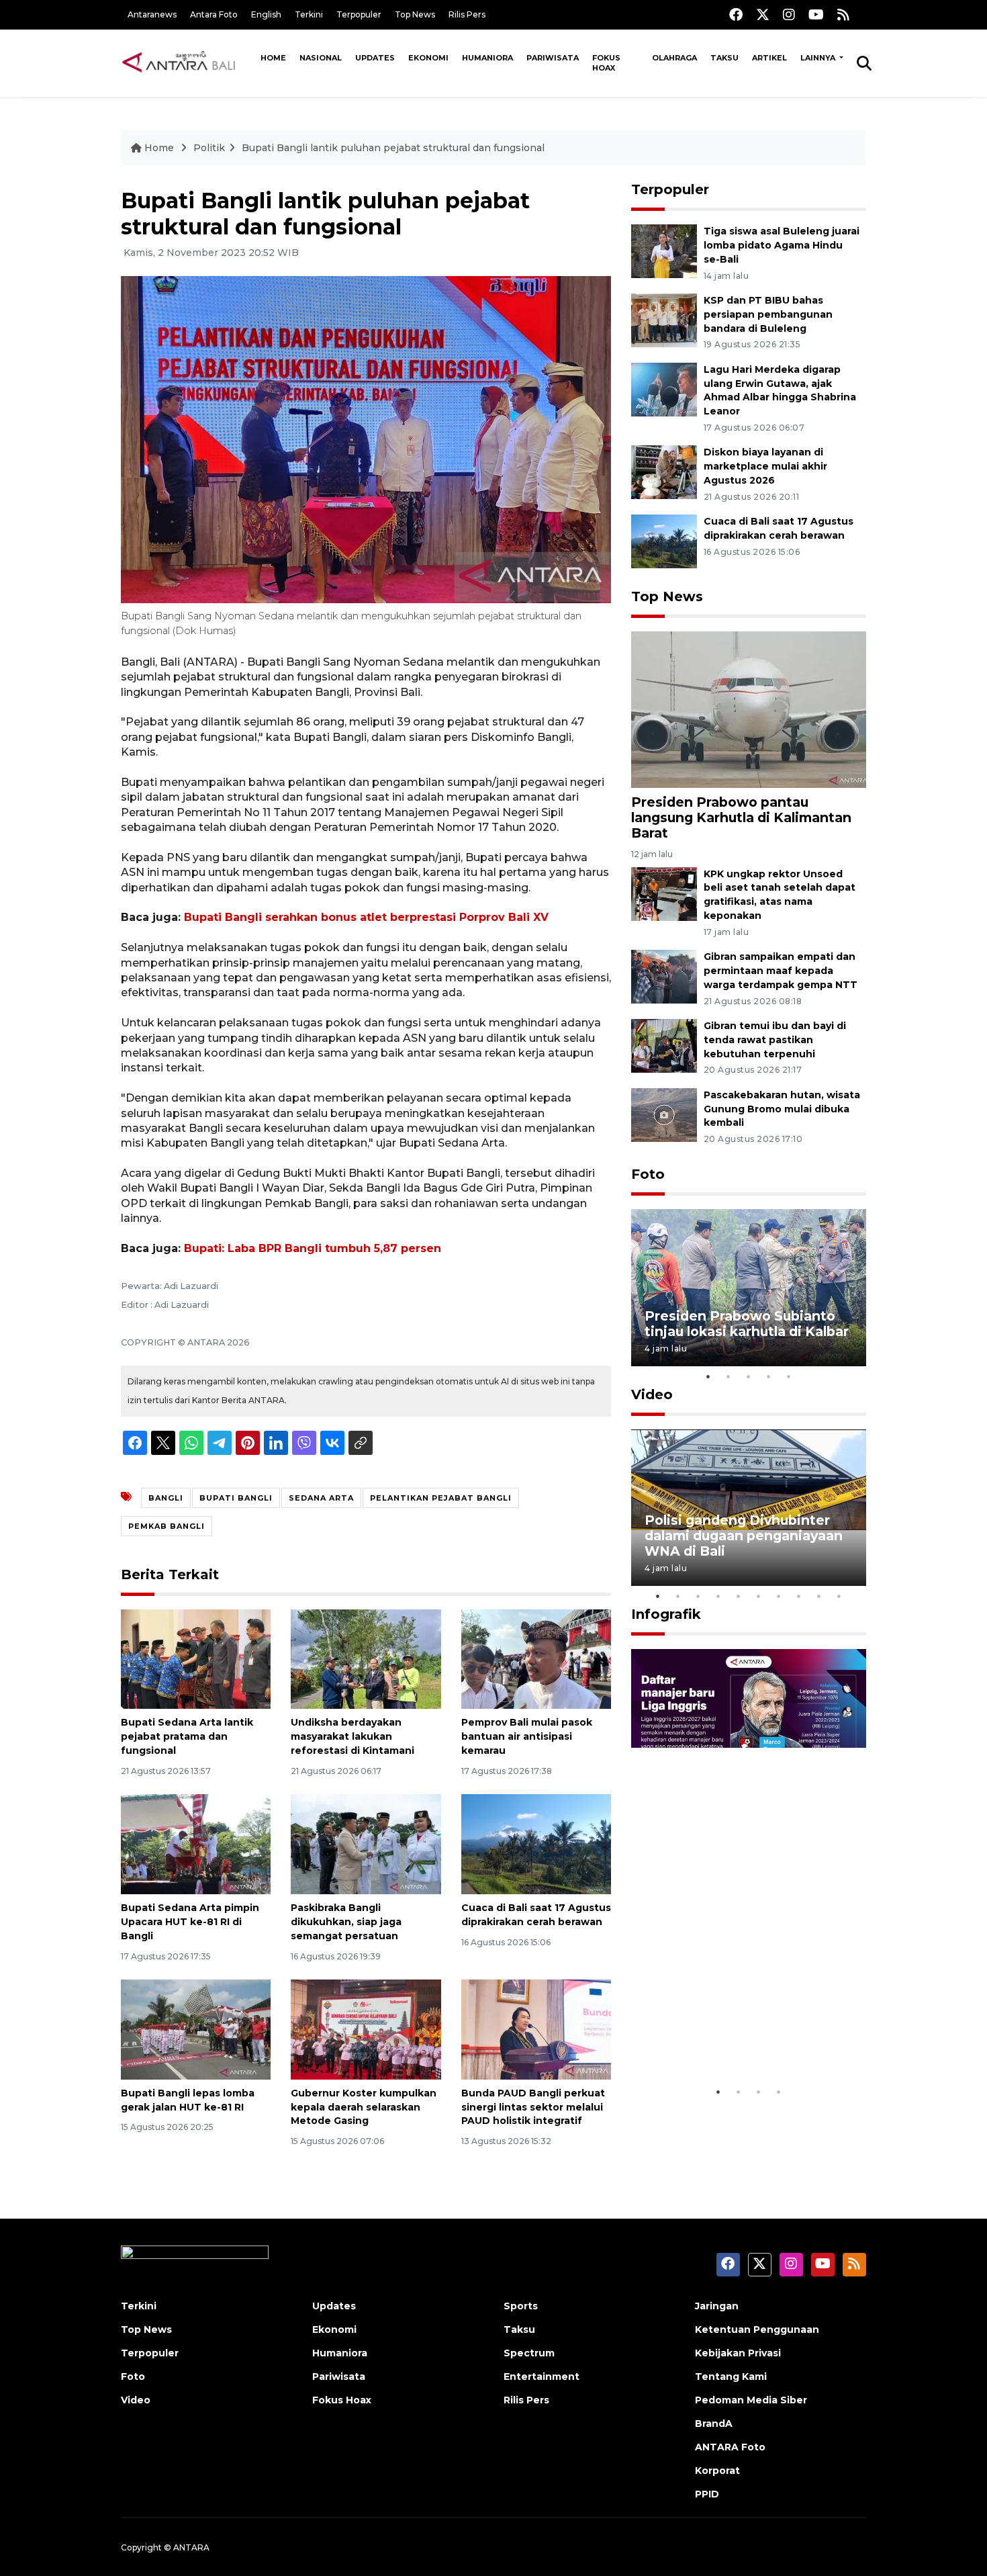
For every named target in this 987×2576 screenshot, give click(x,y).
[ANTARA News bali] (187, 62)
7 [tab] (779, 1596)
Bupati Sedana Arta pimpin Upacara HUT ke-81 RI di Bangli (190, 1922)
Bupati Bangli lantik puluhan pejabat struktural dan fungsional (393, 148)
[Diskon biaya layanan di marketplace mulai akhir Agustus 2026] (664, 472)
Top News (415, 14)
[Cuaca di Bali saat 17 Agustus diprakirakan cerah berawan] (536, 1844)
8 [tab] (799, 1596)
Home (273, 58)
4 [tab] (769, 1376)
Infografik (666, 1614)
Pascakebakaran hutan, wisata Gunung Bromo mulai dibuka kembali (782, 1109)
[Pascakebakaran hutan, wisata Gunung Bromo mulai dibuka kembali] (664, 1114)
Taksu (724, 58)
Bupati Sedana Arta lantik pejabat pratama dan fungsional (187, 1736)
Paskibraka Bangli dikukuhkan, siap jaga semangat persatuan (346, 1922)
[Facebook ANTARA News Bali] (736, 14)
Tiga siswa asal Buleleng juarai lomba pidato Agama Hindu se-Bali (782, 245)
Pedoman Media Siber (751, 2400)
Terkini (309, 14)
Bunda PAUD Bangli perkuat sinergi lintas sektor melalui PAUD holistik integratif (533, 2107)
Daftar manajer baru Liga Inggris (729, 2038)
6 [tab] (759, 1596)
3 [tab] (749, 1376)
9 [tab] (819, 1596)
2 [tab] (728, 1376)
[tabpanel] (749, 1287)
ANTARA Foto (730, 2447)
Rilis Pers (467, 14)
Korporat (717, 2471)
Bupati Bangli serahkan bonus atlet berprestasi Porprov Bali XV (366, 917)
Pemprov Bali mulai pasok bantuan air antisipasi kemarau (527, 1736)
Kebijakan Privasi (738, 2353)
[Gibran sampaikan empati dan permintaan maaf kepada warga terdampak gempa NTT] (664, 976)
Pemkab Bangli (167, 1526)
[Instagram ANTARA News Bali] (789, 14)
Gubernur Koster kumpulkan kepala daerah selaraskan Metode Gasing (364, 2107)
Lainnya (819, 58)
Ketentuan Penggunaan (757, 2329)
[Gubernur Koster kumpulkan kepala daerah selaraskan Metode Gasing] (366, 2029)
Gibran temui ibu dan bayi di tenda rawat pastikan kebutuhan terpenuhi (775, 1040)
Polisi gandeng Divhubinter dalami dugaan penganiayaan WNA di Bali (744, 1536)
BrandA (714, 2424)
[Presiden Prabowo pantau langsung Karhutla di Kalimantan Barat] (749, 709)
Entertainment (542, 2377)
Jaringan (717, 2306)
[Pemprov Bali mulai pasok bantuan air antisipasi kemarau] (536, 1658)
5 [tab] (789, 1376)
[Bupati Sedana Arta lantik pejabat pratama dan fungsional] (196, 1658)
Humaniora (487, 58)
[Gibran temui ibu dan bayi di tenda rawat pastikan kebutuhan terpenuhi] (664, 1045)
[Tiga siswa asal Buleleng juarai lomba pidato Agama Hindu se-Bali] (664, 250)
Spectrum (529, 2353)
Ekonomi (428, 58)
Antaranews (152, 14)
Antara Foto (214, 14)
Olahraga (674, 58)
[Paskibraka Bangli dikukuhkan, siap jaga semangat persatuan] (366, 1844)
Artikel (769, 58)
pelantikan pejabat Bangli (441, 1498)
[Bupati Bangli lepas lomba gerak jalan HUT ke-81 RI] (196, 2029)
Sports (521, 2306)
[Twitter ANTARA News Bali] (763, 14)
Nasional (321, 58)
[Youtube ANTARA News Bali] (816, 14)
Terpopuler (359, 14)
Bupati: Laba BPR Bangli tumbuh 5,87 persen (313, 1248)
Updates (375, 58)
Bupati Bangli (236, 1498)
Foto (648, 1174)
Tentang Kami (731, 2377)
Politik (209, 148)
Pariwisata (553, 58)
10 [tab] (839, 1596)
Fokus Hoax (606, 63)
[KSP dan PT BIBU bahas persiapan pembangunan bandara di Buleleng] (664, 319)
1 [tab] (708, 1376)
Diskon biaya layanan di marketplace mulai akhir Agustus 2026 (765, 466)
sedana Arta (321, 1498)
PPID (707, 2494)
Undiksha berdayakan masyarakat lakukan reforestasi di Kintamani (352, 1736)
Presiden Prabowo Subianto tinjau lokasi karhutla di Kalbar (747, 1324)
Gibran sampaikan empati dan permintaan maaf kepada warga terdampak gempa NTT (781, 971)
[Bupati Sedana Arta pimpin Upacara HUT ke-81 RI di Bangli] (196, 1844)
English (266, 14)
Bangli (166, 1498)
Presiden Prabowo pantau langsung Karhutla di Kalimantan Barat (741, 817)
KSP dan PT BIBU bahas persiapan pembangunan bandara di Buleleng (768, 314)
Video (652, 1394)
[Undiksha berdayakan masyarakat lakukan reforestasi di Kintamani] (366, 1658)
